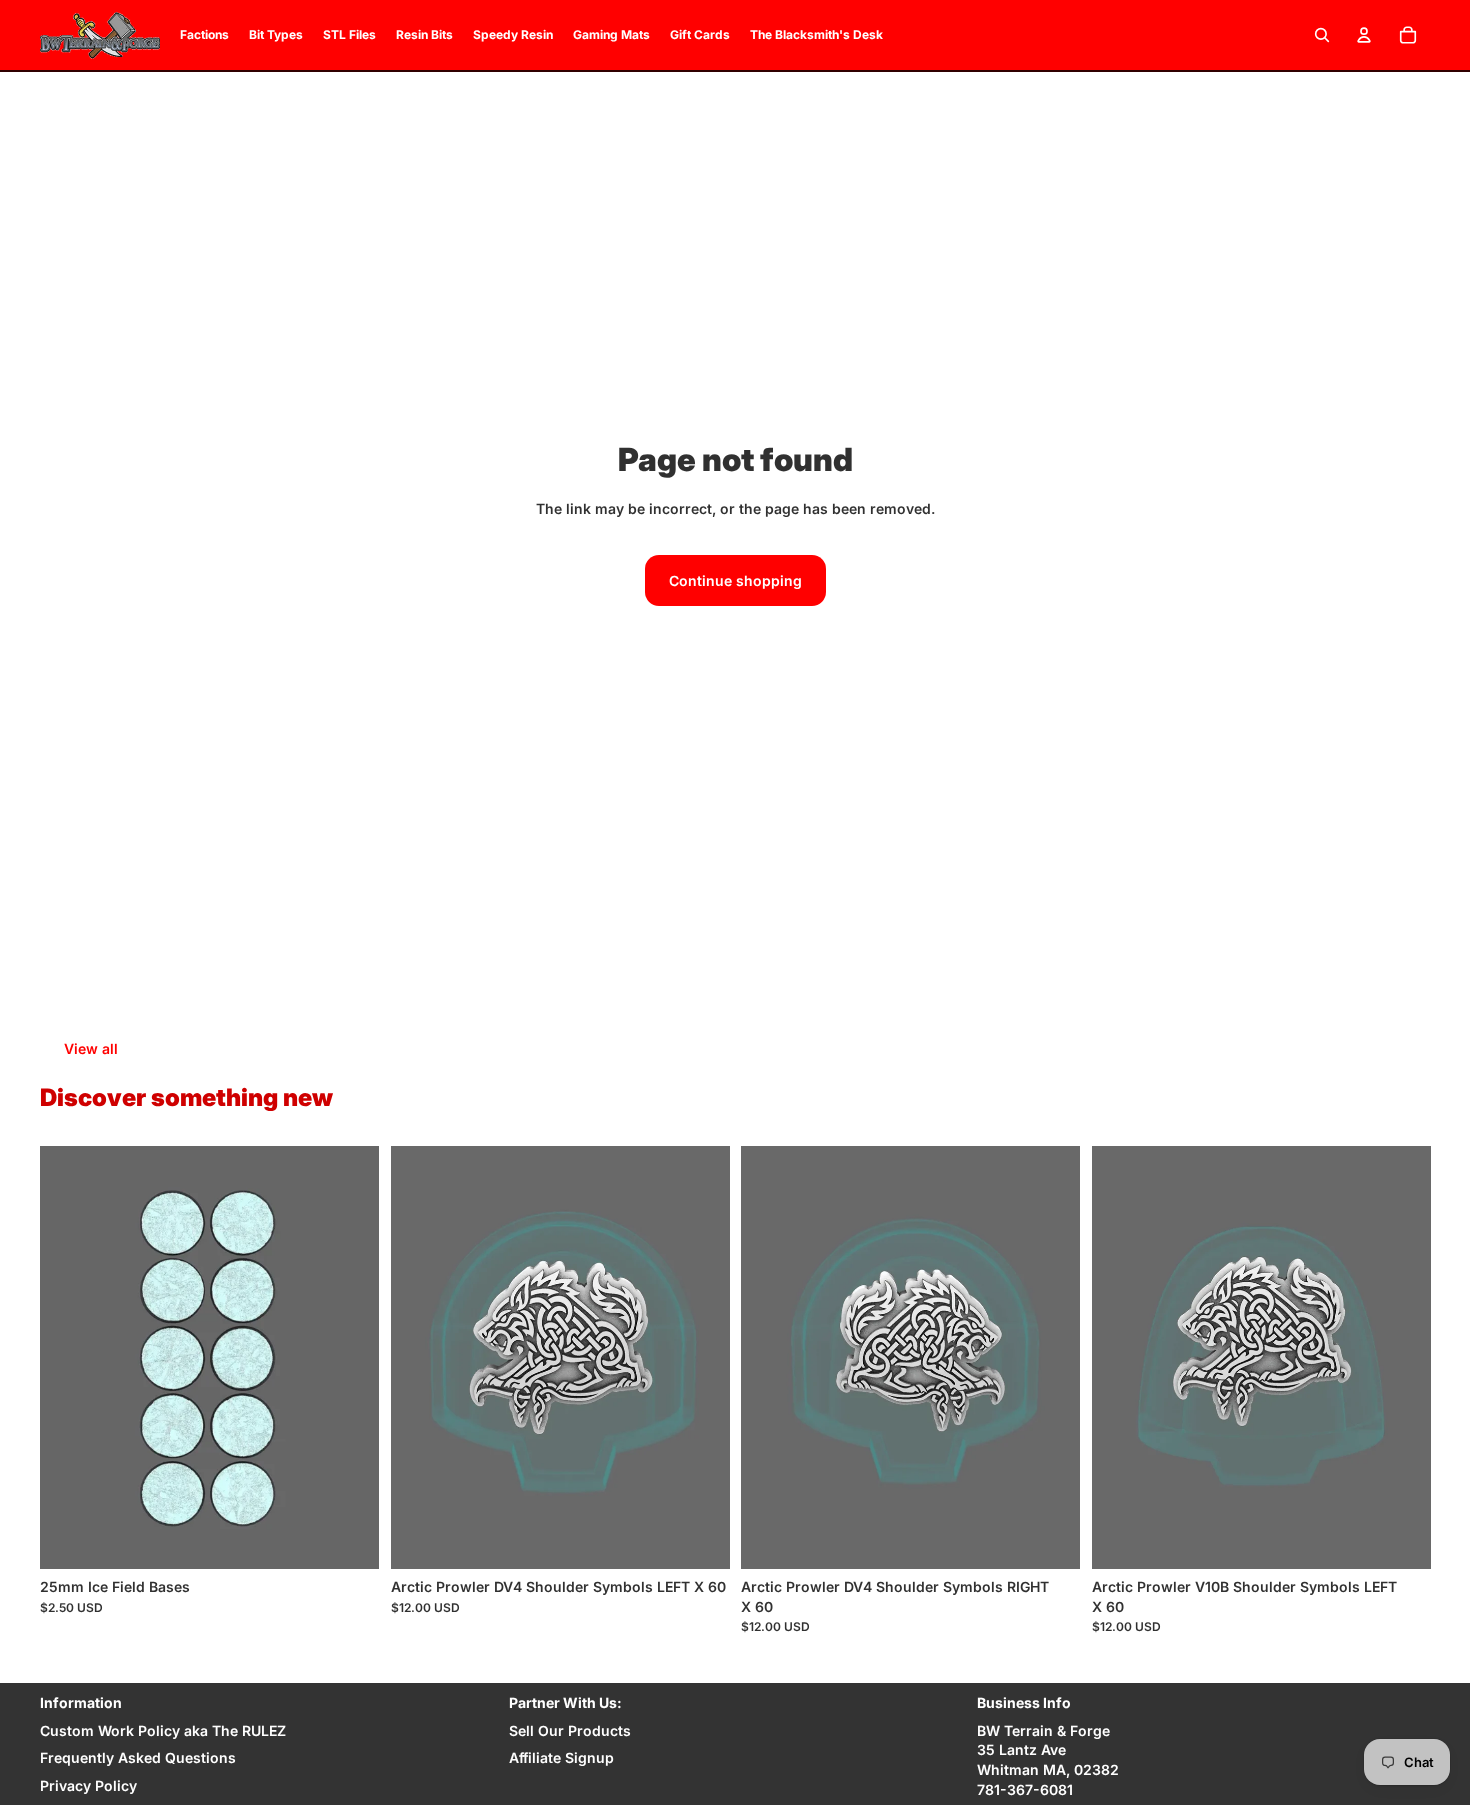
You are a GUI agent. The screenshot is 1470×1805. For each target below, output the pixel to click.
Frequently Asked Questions (138, 1757)
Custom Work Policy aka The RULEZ (163, 1730)
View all (91, 1048)
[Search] (1322, 35)
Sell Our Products (570, 1730)
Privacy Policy (88, 1785)
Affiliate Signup (561, 1757)
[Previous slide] (70, 1358)
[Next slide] (349, 1358)
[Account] (1364, 35)
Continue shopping (735, 580)
